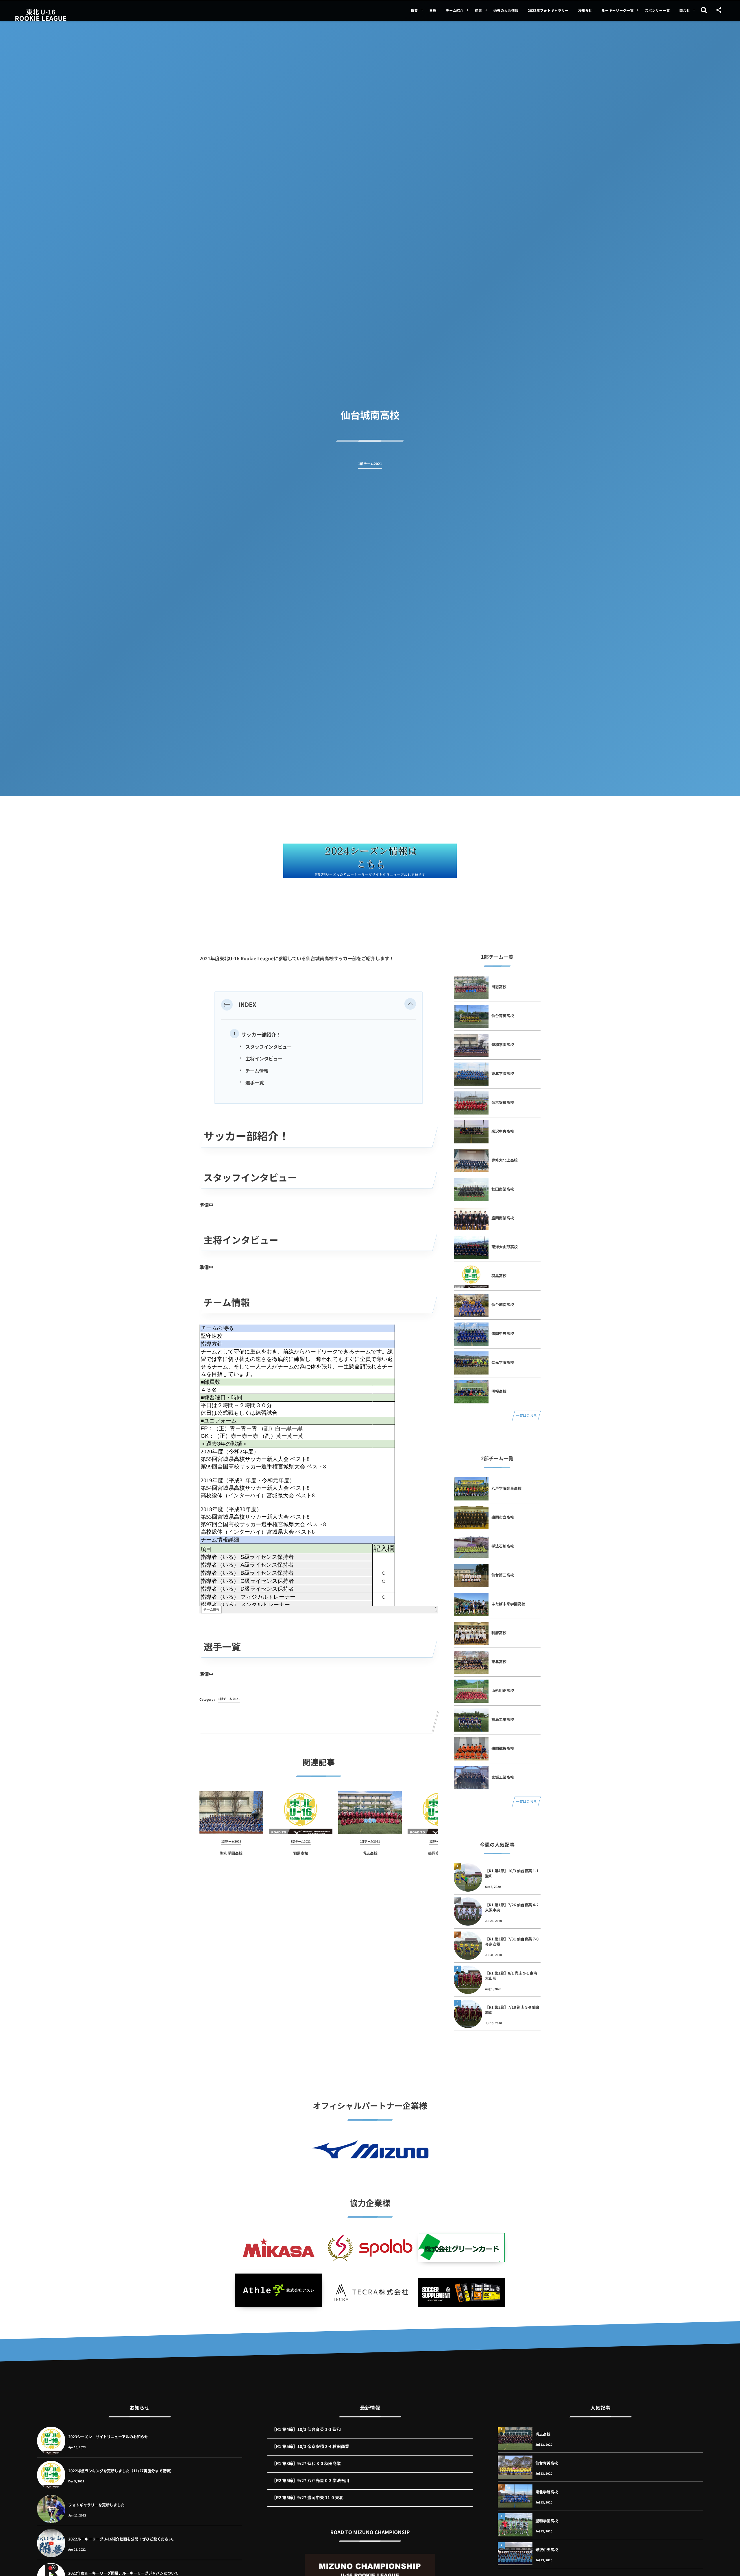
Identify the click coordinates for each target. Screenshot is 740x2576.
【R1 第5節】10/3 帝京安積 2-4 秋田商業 (310, 2446)
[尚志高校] (370, 1812)
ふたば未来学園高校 (508, 1604)
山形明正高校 (503, 1690)
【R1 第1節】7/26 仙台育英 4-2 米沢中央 (512, 1907)
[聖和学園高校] (231, 1812)
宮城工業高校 (503, 1777)
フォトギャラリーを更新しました (96, 2505)
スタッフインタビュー (269, 1047)
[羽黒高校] (301, 1812)
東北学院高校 (503, 1073)
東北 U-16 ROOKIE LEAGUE (41, 15)
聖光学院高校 (503, 1362)
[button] (410, 1004)
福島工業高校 (503, 1719)
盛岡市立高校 (503, 1517)
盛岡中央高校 (503, 1333)
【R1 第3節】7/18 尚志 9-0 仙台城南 (512, 2010)
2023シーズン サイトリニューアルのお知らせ (108, 2437)
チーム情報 (257, 1071)
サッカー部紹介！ (261, 1034)
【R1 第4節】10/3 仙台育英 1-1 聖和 (512, 1873)
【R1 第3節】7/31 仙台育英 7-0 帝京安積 (512, 1941)
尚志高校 (370, 1853)
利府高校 (499, 1633)
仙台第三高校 (503, 1575)
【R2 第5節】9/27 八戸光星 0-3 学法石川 (310, 2481)
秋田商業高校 (503, 1189)
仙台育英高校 (503, 1016)
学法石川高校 (503, 1546)
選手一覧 (255, 1082)
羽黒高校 (301, 1853)
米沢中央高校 (503, 1131)
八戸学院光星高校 (506, 1488)
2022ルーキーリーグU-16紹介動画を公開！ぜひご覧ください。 (122, 2539)
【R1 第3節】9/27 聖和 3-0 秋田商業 (306, 2463)
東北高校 (499, 1662)
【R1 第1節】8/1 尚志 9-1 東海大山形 (511, 1976)
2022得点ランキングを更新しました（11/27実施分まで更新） (121, 2471)
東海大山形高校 (505, 1247)
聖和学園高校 (231, 1853)
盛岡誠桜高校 (503, 1748)
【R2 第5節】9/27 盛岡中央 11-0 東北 (307, 2498)
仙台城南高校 (503, 1304)
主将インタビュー (264, 1058)
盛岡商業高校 (503, 1218)
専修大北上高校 (505, 1160)
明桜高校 (499, 1391)
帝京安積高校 (503, 1102)
